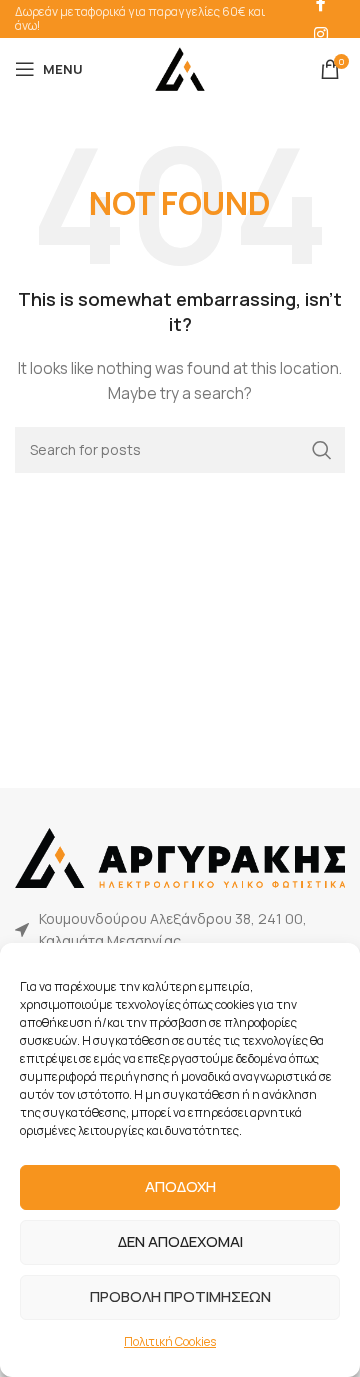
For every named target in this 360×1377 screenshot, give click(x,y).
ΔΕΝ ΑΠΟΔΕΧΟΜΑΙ (180, 1241)
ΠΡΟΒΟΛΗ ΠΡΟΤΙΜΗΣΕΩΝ (180, 1296)
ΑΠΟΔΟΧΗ (180, 1186)
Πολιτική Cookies (170, 1341)
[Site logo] (180, 67)
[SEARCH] (322, 450)
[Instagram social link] (320, 34)
